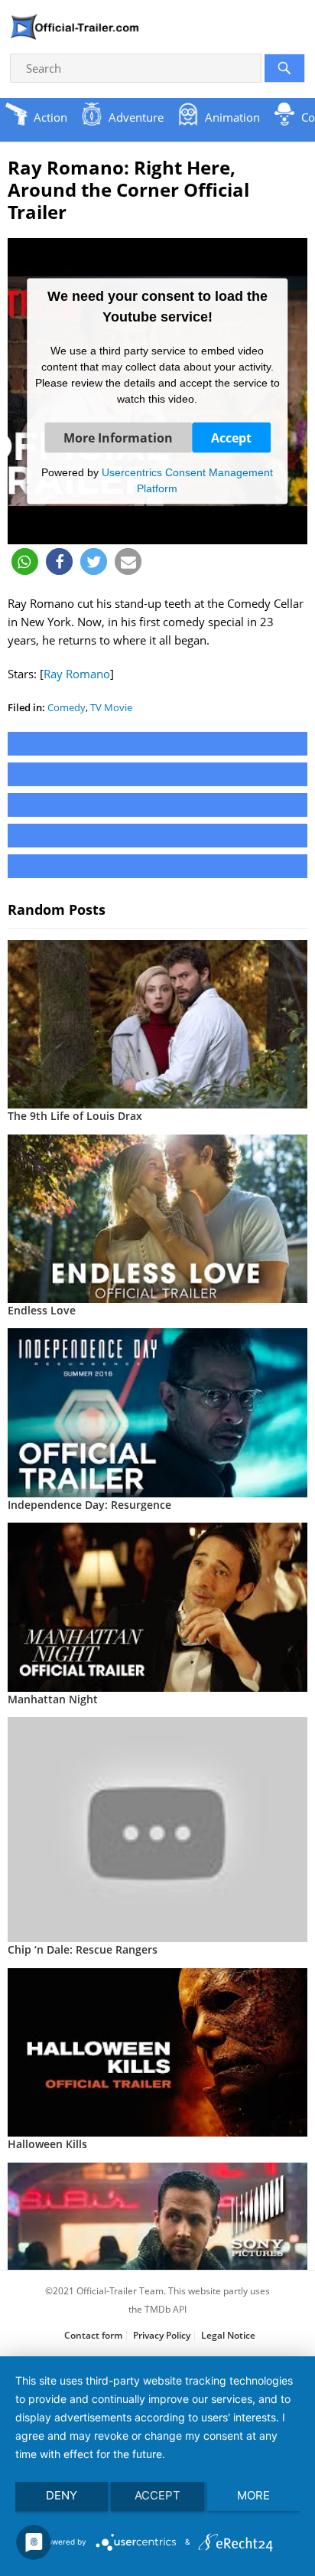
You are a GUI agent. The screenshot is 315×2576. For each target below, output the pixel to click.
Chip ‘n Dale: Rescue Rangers (83, 1949)
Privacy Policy (162, 2335)
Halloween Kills (47, 2144)
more (253, 2495)
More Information (118, 438)
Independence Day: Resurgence (89, 1505)
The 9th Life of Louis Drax (75, 1116)
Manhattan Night (53, 1699)
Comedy (67, 707)
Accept (231, 438)
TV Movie (111, 707)
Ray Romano (77, 674)
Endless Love (42, 1310)
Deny (62, 2495)
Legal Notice (228, 2335)
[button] (25, 562)
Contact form (93, 2335)
